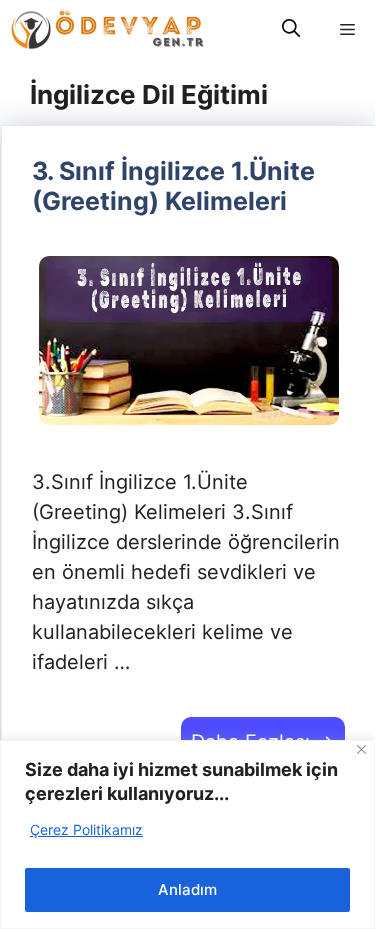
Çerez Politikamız (86, 829)
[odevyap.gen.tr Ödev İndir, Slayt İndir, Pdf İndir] (107, 29)
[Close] (361, 749)
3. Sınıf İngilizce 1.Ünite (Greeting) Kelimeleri (173, 186)
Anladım (187, 889)
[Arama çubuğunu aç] (291, 29)
